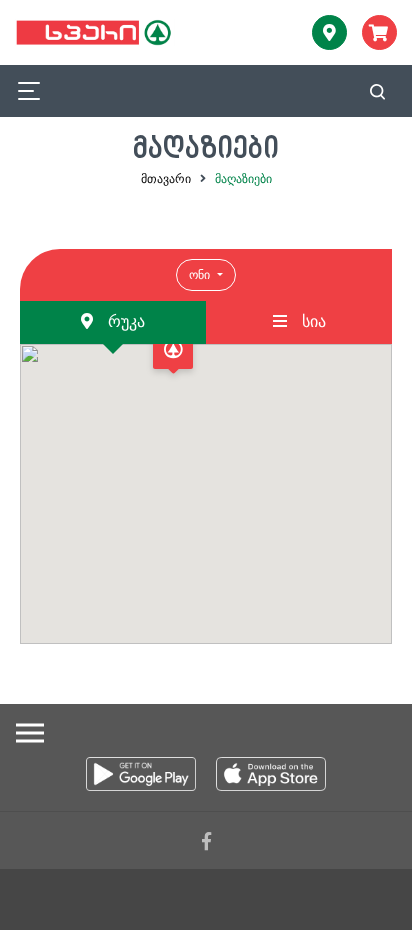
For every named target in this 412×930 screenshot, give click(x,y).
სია (311, 321)
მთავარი (166, 179)
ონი (201, 275)
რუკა (124, 321)
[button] (173, 354)
